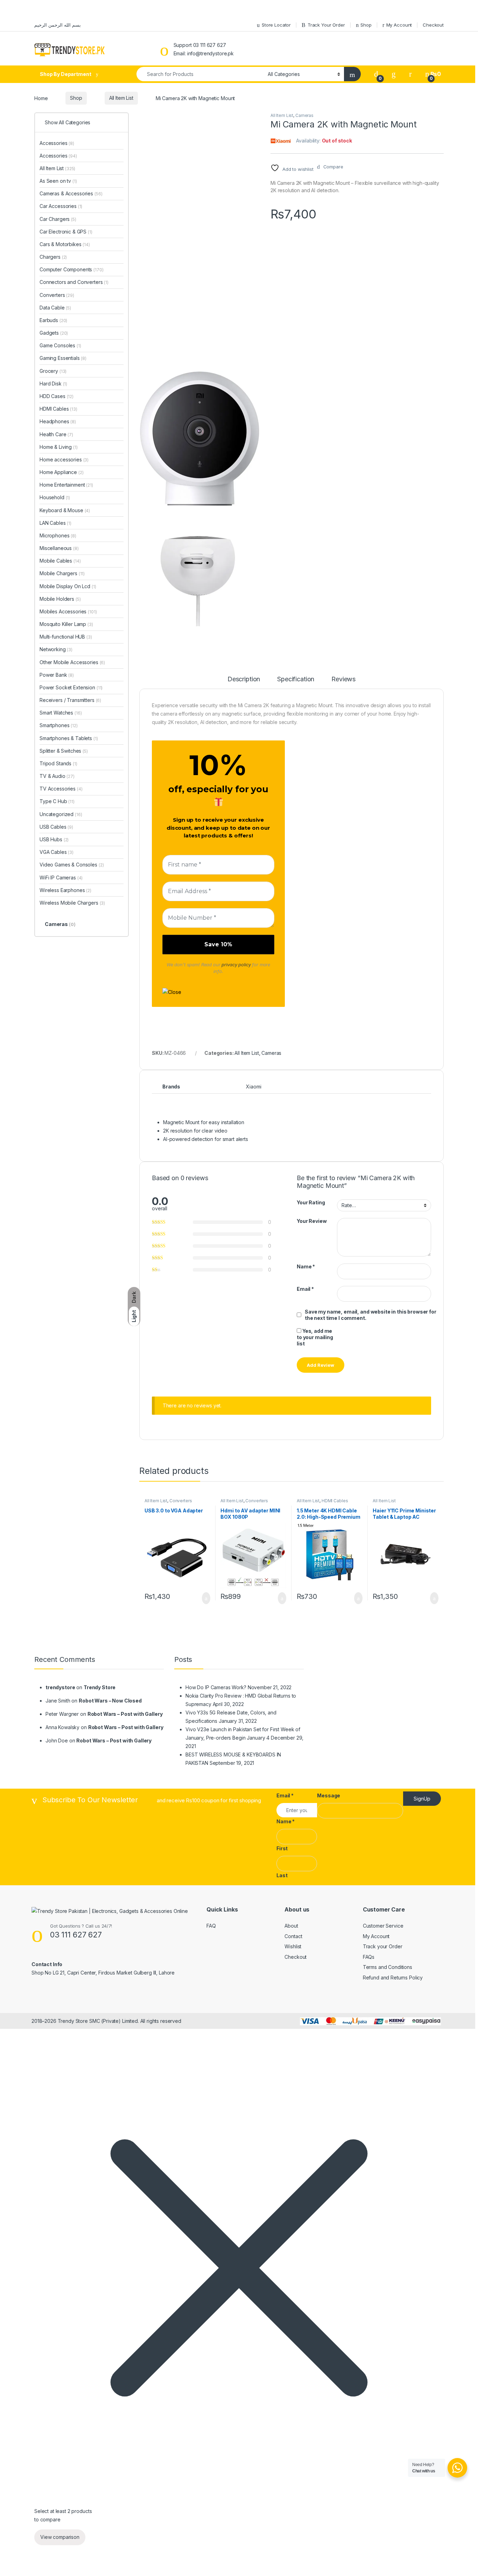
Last (282, 1875)
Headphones (58, 421)
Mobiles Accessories (68, 611)
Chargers (53, 257)
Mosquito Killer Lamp (66, 624)
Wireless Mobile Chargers (72, 903)
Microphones (58, 535)
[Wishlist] (394, 74)
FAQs (369, 1957)
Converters (181, 1501)
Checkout (296, 1957)
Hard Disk (53, 384)
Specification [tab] (296, 679)
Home (41, 98)
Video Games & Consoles (72, 865)
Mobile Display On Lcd (68, 586)
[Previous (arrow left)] (12, 1282)
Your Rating (311, 1202)
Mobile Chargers (62, 573)
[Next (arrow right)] (466, 1282)
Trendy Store (100, 1687)
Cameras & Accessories (71, 193)
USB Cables (56, 827)
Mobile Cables (60, 561)
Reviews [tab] (343, 679)
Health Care (56, 434)
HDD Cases (57, 396)
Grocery (53, 371)
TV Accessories (61, 789)
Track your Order (383, 1946)
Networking (56, 649)
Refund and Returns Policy (393, 1978)
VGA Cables (57, 852)
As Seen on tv (58, 181)
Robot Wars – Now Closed (110, 1701)
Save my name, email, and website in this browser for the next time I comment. (371, 1315)
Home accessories (64, 459)
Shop (76, 98)
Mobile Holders (60, 599)
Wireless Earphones (65, 890)
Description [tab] (244, 679)
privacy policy (236, 965)
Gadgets (54, 333)
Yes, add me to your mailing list (315, 1337)
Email (305, 1289)
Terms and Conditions (388, 1967)
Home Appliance (62, 472)
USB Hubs (54, 839)
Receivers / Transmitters (70, 700)
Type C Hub (57, 801)
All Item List (121, 98)
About (291, 1926)
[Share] (455, 26)
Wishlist (293, 1946)
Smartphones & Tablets (69, 738)
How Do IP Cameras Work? (216, 1687)
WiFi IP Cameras (61, 878)
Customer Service (383, 1926)
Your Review (312, 1221)
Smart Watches (61, 713)
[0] (376, 74)
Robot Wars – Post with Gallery (125, 1714)
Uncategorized (61, 814)
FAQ (211, 1926)
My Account (376, 1936)
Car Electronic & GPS (66, 232)
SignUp (422, 1799)
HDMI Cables (335, 1501)
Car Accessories (61, 206)
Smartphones (59, 725)
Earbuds (53, 320)
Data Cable (55, 308)
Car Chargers (58, 219)
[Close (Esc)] (470, 26)
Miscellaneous (59, 548)
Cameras (304, 115)
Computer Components (72, 269)
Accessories (57, 143)
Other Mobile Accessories (72, 662)
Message (329, 1795)
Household (55, 497)
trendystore (60, 1687)
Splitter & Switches (64, 751)
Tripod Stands (58, 763)
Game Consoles (60, 345)
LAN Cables (55, 523)
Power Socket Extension (71, 687)
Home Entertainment (66, 485)
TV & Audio (57, 776)
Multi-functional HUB (66, 637)
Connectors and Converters (74, 282)
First (282, 1848)
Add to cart (206, 1598)
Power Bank (57, 675)
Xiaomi (254, 1087)
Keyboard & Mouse (65, 510)
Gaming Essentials (63, 358)
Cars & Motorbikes (65, 244)
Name (306, 1266)
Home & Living (59, 447)
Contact (293, 1936)
